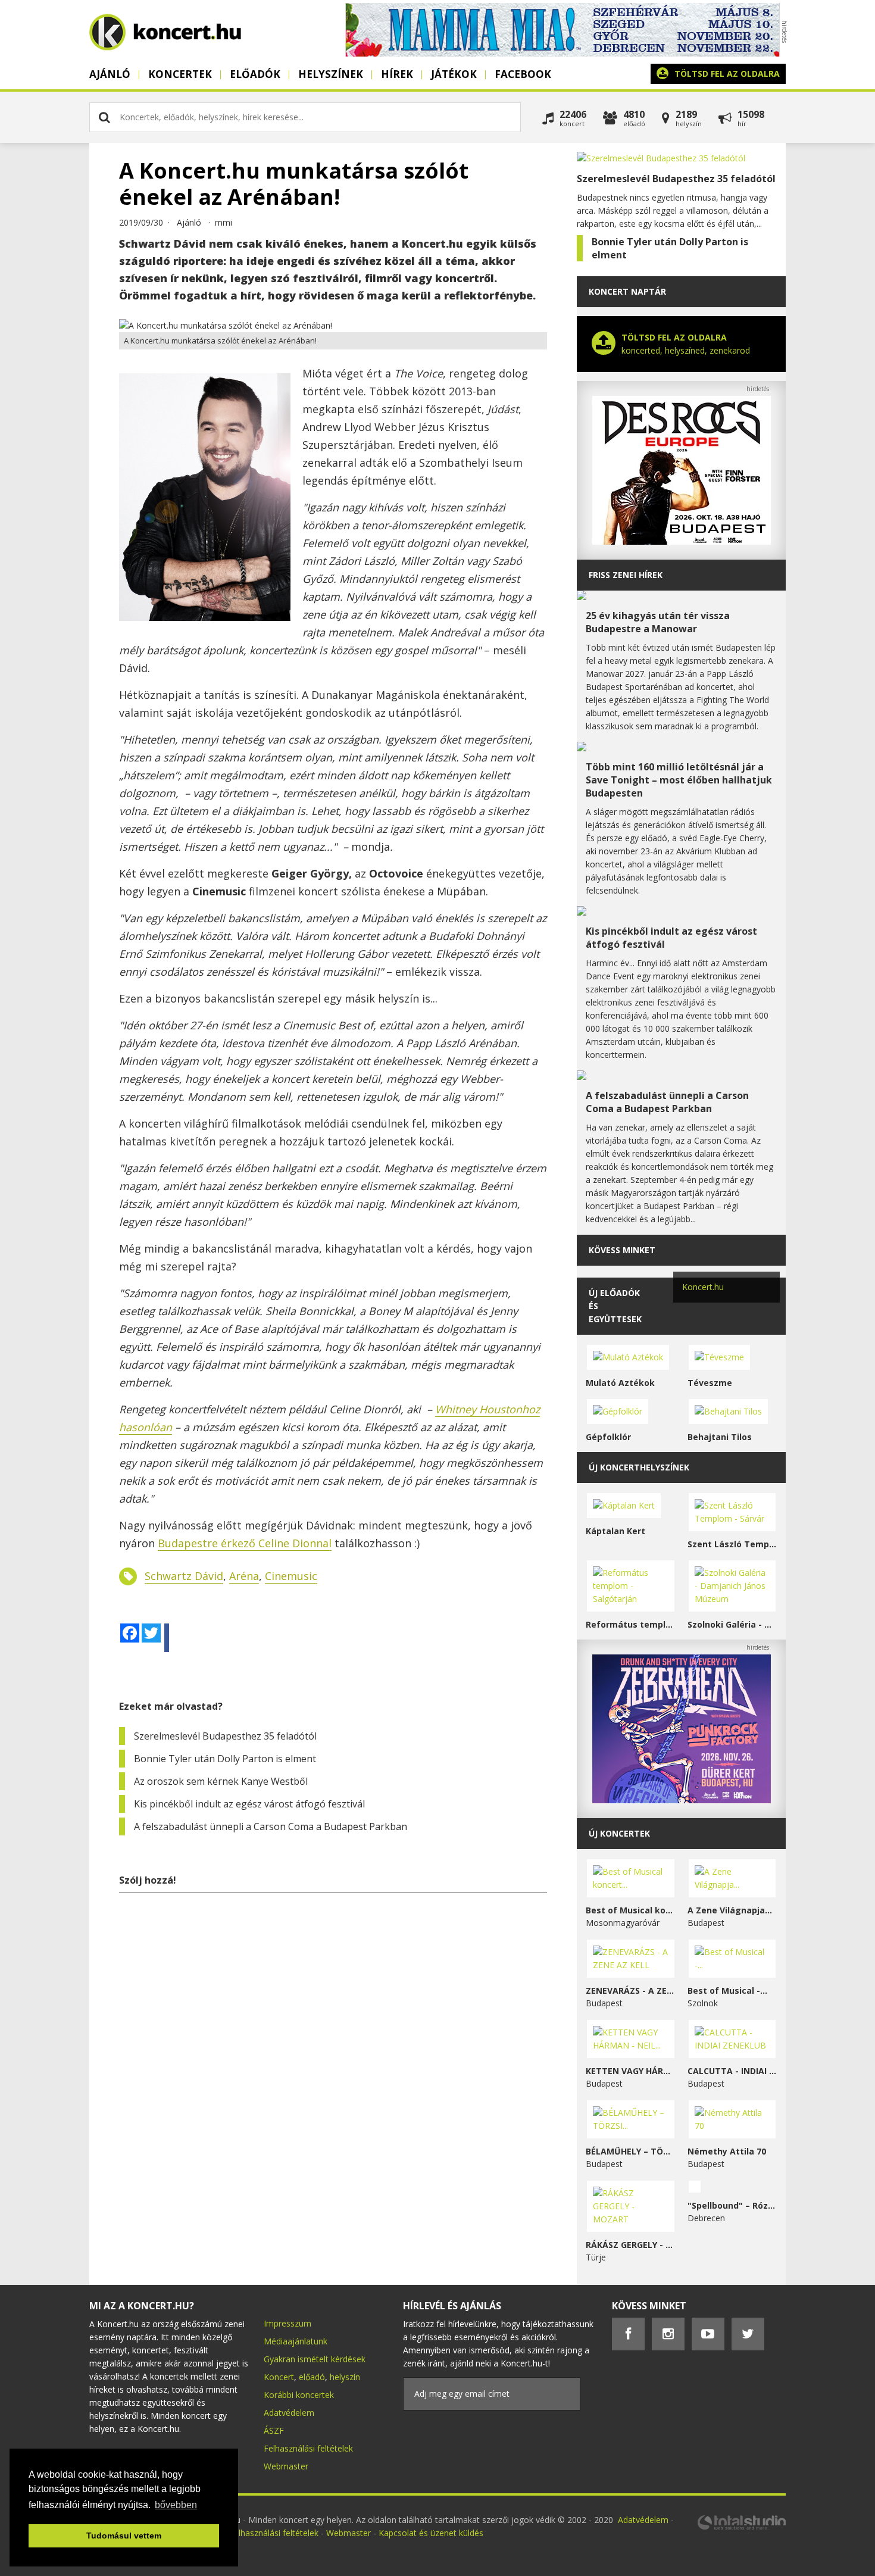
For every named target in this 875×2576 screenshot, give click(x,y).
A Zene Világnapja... (730, 1910)
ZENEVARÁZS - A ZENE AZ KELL (631, 1990)
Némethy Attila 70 (727, 2151)
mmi (224, 222)
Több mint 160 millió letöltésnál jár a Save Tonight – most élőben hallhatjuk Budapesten (679, 780)
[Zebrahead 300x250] (682, 1800)
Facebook (523, 74)
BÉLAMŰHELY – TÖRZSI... (631, 2151)
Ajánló (110, 74)
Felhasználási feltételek (308, 2448)
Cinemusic (291, 1576)
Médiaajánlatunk (296, 2341)
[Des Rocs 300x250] (682, 541)
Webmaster (286, 2466)
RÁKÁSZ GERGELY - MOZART (631, 2245)
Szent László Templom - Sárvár (732, 1544)
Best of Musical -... (727, 1990)
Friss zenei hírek (626, 575)
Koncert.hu (703, 1287)
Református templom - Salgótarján (631, 1624)
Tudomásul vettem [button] (124, 2536)
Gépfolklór (608, 1437)
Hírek (397, 74)
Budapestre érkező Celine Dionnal (245, 1543)
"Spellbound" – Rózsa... (732, 2205)
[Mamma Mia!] (562, 53)
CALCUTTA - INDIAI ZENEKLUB (732, 2071)
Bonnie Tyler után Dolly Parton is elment (225, 1759)
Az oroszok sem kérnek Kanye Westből (221, 1781)
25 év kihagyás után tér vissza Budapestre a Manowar (658, 622)
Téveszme (710, 1383)
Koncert (279, 2377)
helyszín (345, 2377)
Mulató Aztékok (620, 1383)
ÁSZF (274, 2430)
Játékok (454, 74)
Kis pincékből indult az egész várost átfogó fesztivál (249, 1804)
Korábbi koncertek (299, 2395)
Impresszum (287, 2323)
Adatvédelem (289, 2413)
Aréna (244, 1576)
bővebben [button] (176, 2505)
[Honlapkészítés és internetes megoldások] (741, 2528)
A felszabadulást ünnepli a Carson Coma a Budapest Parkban (271, 1826)
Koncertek (180, 74)
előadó (312, 2377)
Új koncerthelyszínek (639, 1467)
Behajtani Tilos (720, 1437)
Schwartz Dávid (184, 1576)
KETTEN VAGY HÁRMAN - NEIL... (631, 2071)
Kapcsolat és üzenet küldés (431, 2533)
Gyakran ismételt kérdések (315, 2359)
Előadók (255, 74)
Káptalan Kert (615, 1531)
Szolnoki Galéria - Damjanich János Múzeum (732, 1624)
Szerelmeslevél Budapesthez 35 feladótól (225, 1736)
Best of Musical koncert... (631, 1910)
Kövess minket (622, 1250)
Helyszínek (331, 74)
